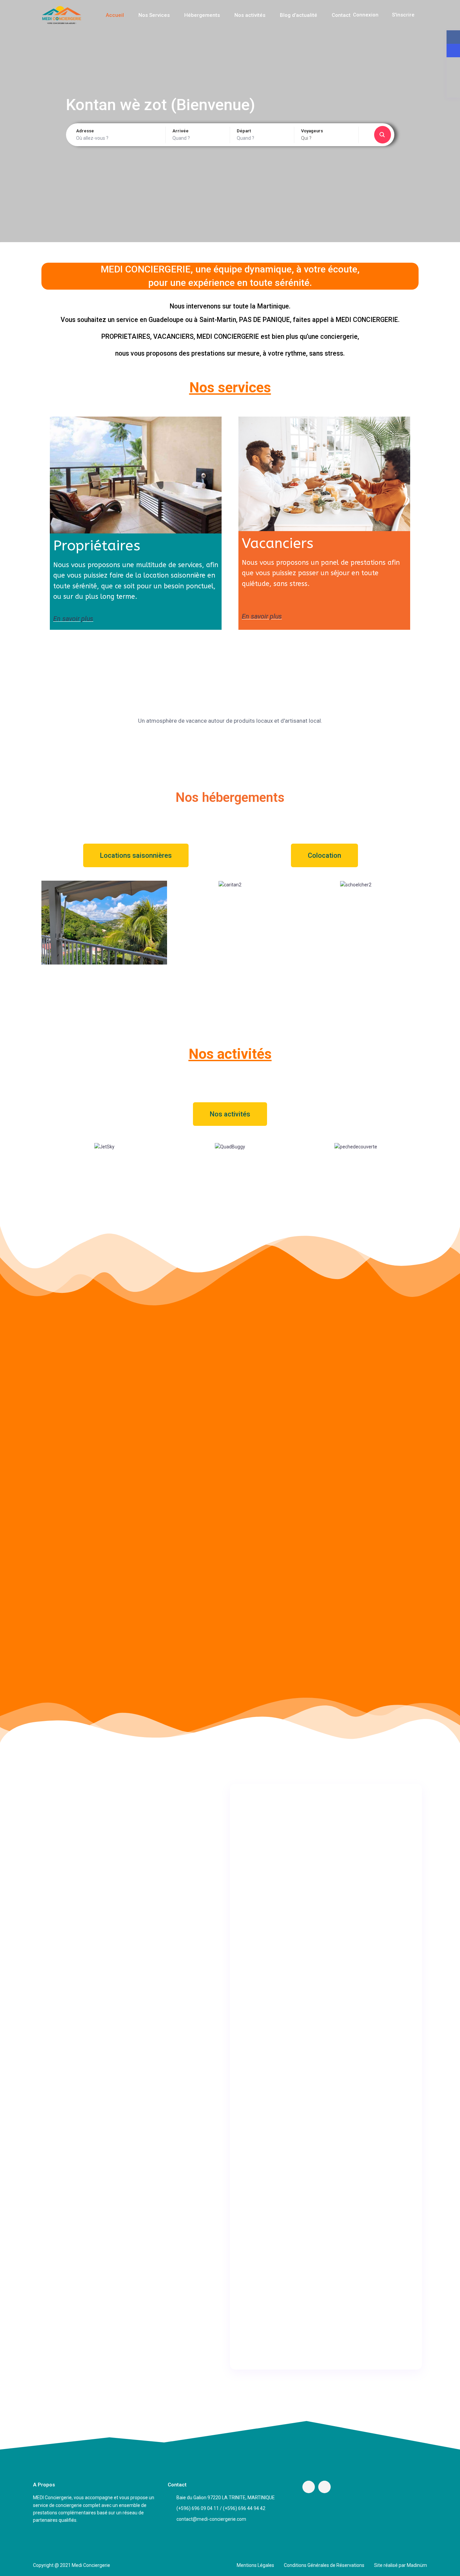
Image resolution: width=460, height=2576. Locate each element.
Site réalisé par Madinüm (401, 2565)
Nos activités (250, 15)
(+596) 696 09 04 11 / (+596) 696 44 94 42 (221, 2508)
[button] (136, 855)
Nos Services (154, 15)
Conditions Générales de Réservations (324, 2565)
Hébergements (202, 15)
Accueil (115, 15)
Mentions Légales (255, 2565)
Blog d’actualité (299, 15)
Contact (341, 15)
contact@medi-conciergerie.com (211, 2519)
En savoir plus (73, 619)
